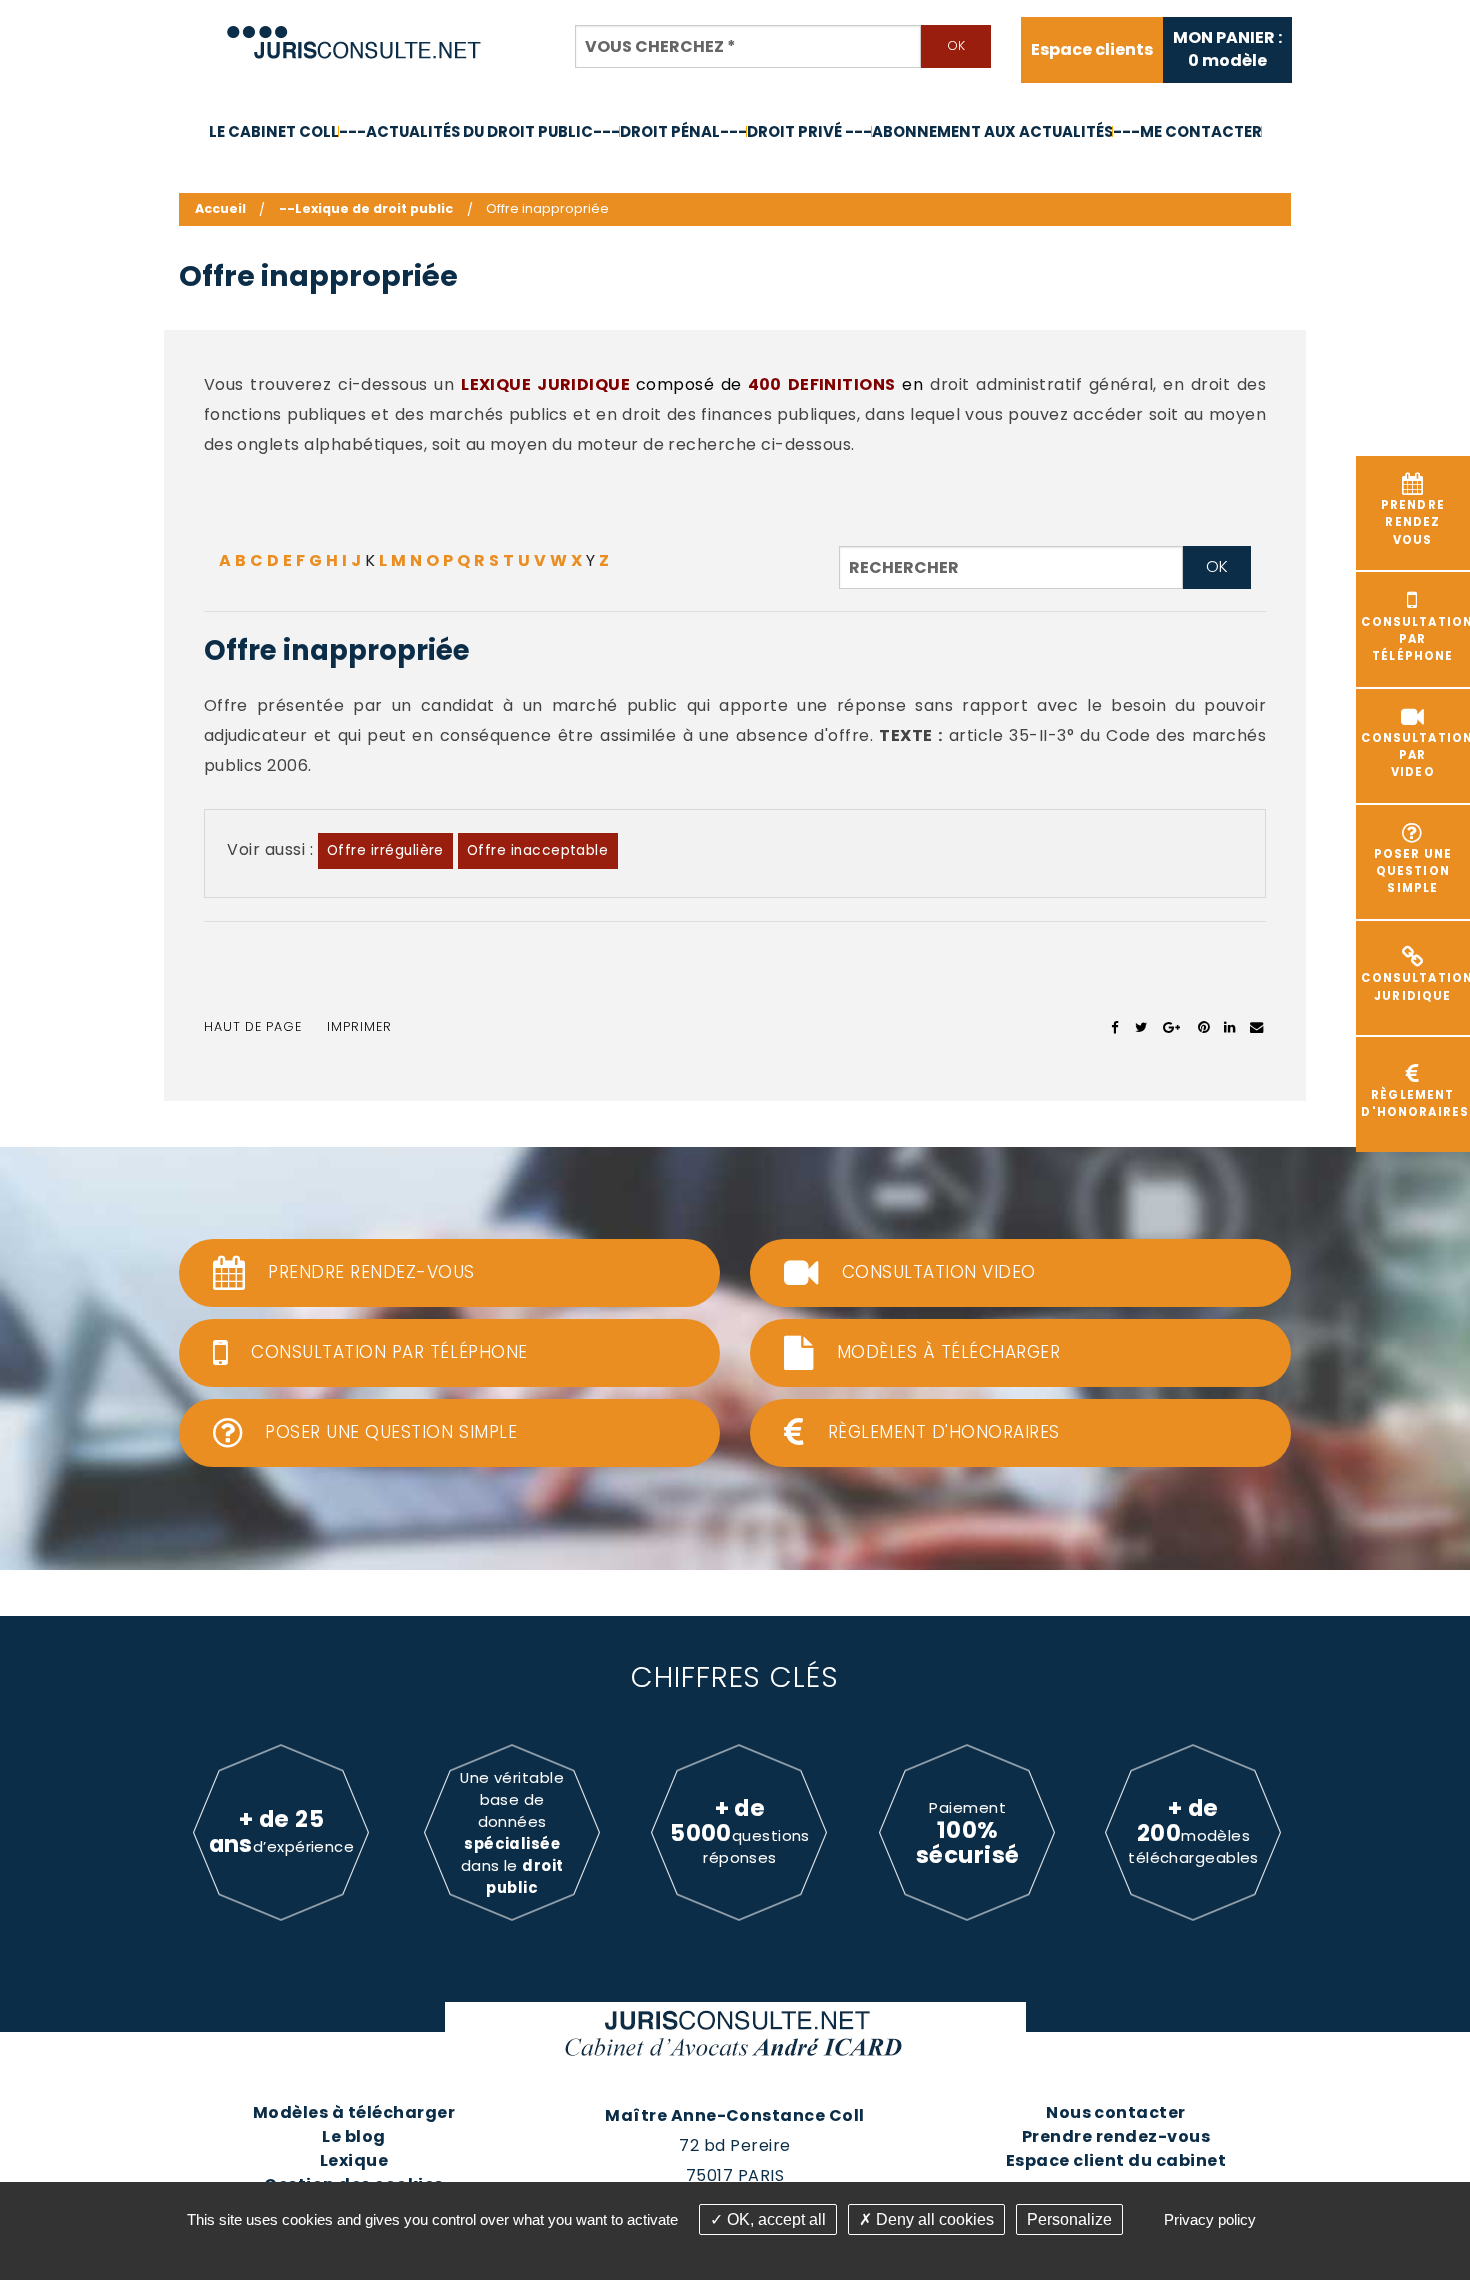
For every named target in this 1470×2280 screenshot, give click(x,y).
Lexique (354, 2160)
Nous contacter (1116, 2112)
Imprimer (359, 1026)
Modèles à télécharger (354, 2112)
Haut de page (253, 1026)
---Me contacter (1187, 131)
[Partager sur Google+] (1172, 1027)
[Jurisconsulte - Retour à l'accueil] (354, 33)
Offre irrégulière (385, 850)
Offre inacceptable (538, 850)
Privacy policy (1210, 2219)
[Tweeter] (1141, 1027)
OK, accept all (774, 2219)
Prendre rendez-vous (1116, 2136)
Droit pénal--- (683, 131)
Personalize (1069, 2219)
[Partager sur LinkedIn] (1229, 1027)
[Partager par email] (1257, 1027)
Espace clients (1092, 50)
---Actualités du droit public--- (479, 131)
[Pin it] (1203, 1027)
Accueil (220, 208)
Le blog (353, 2136)
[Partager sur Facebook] (1115, 1027)
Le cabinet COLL (274, 131)
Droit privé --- (809, 131)
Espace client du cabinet (1116, 2160)
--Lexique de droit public (366, 208)
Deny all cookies (933, 2219)
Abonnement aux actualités (992, 131)
